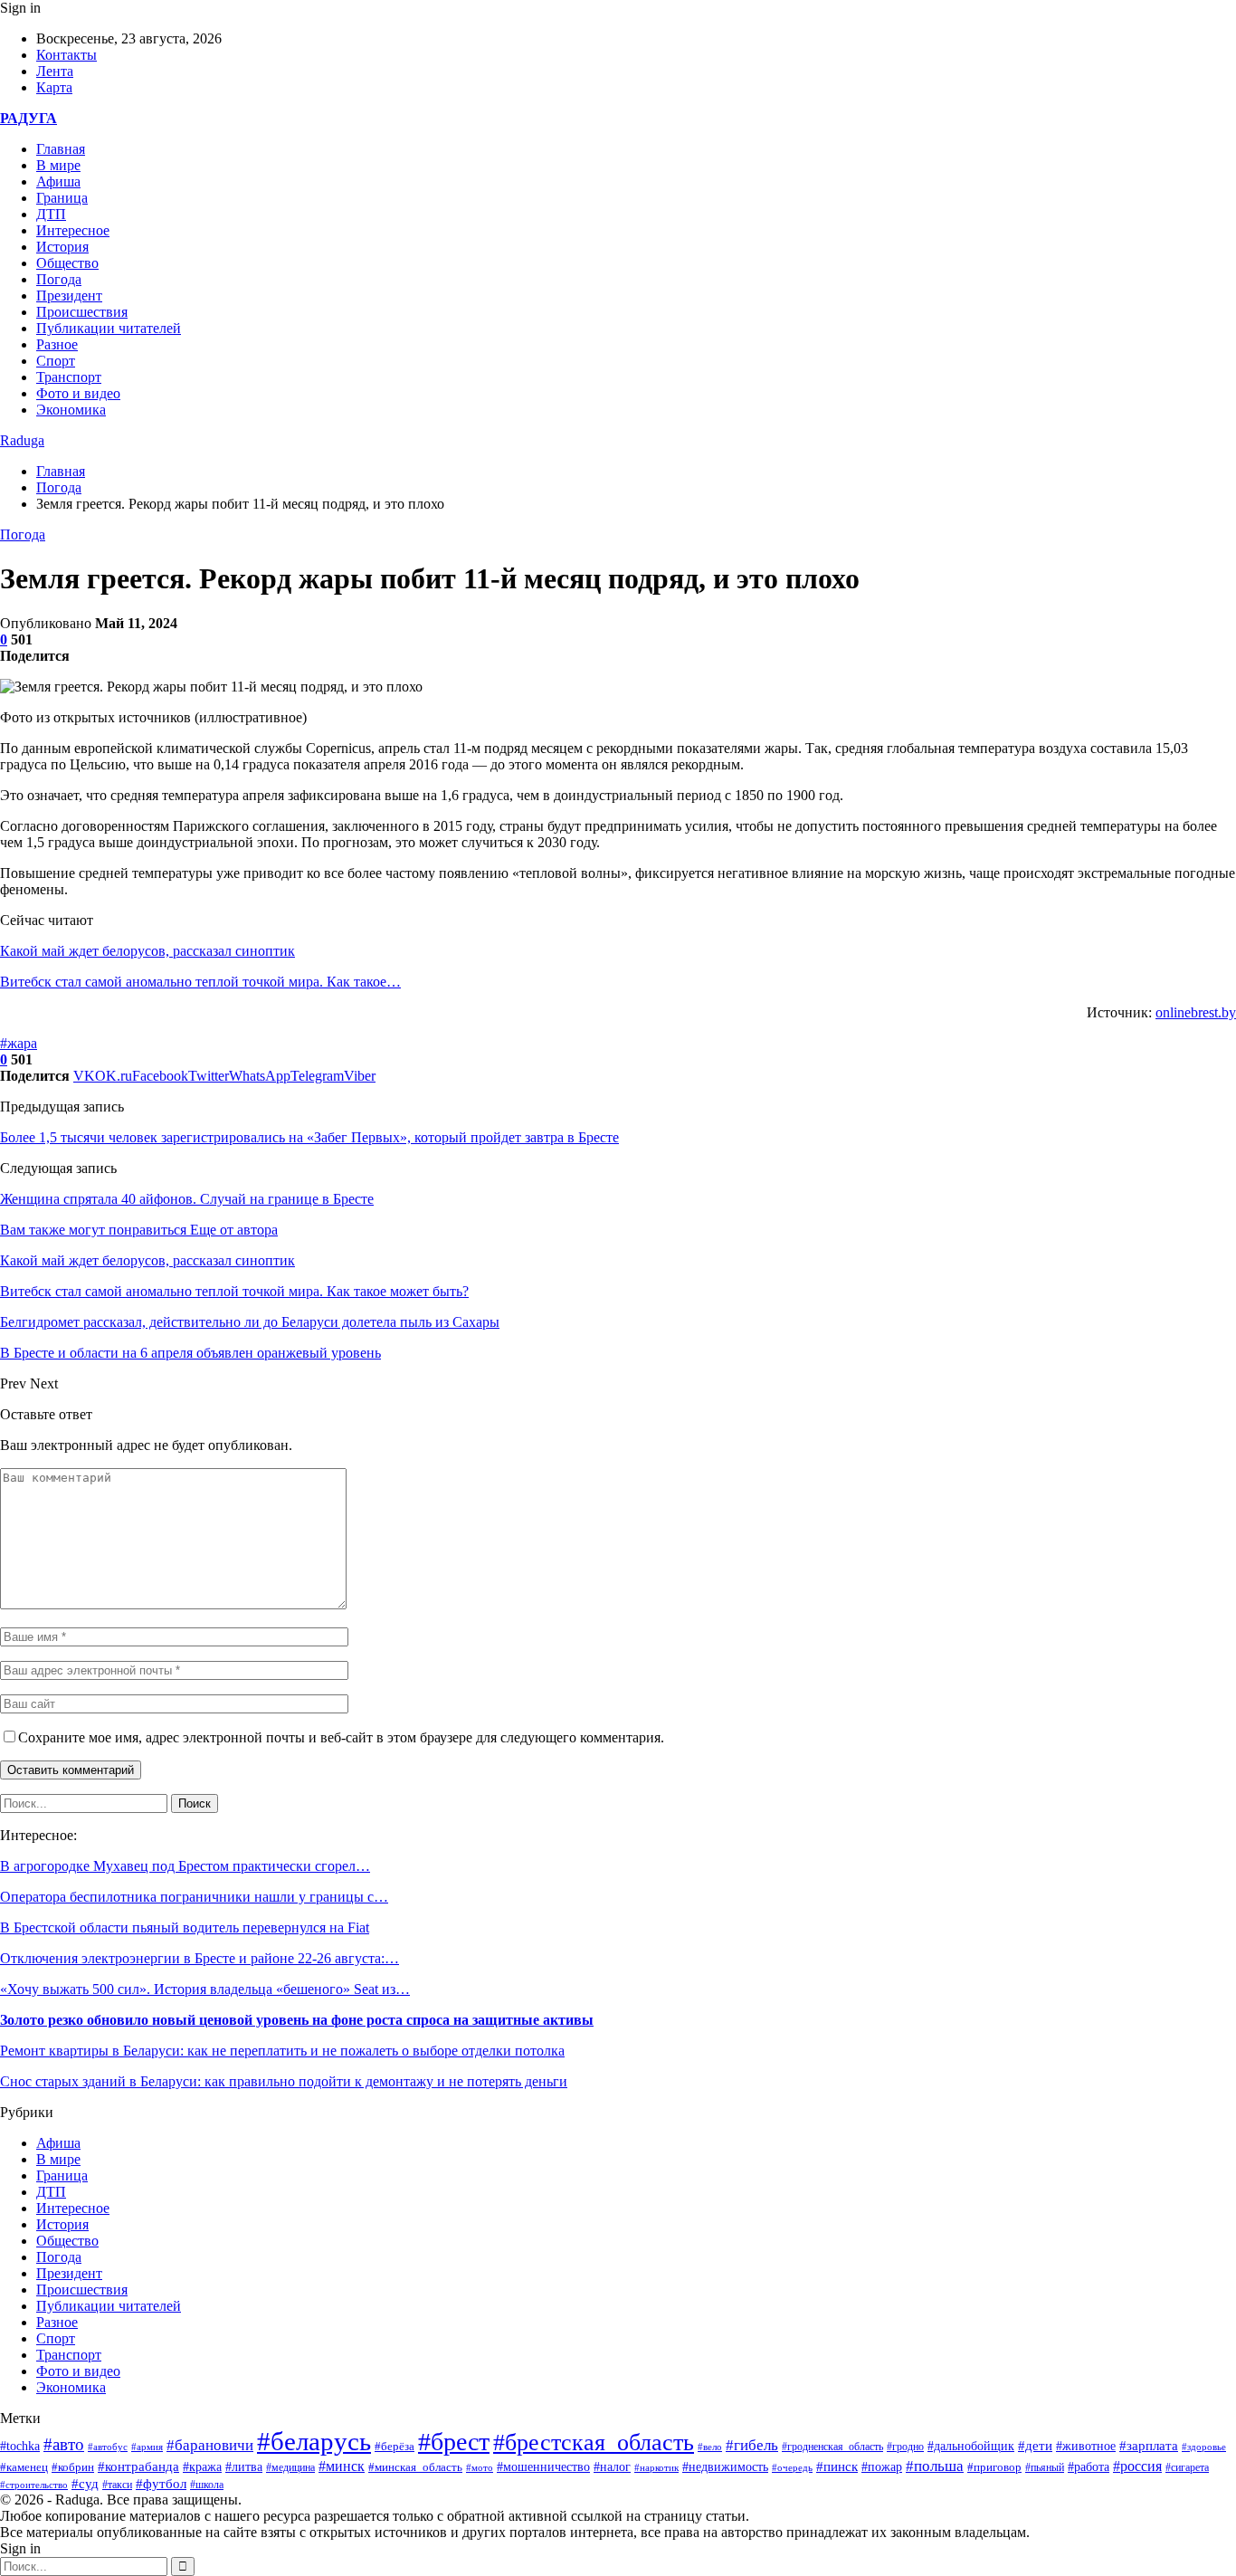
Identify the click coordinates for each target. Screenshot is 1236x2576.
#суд (85, 2484)
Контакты (67, 55)
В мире (58, 165)
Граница (62, 198)
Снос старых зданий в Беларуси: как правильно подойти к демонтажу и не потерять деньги (284, 2081)
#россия (1137, 2466)
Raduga (22, 440)
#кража (202, 2467)
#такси (117, 2485)
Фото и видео (78, 393)
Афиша (58, 181)
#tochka (20, 2446)
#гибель (752, 2445)
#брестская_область (594, 2442)
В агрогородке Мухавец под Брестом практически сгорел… (185, 1866)
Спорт (56, 361)
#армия (147, 2447)
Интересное (73, 230)
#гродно (905, 2447)
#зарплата (1149, 2446)
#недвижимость (725, 2467)
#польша (935, 2466)
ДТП (51, 214)
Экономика (71, 410)
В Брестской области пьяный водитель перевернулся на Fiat (185, 1927)
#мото (480, 2467)
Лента (55, 71)
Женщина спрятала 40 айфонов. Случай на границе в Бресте (187, 1199)
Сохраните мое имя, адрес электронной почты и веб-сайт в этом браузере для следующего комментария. (341, 1737)
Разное (57, 344)
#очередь (792, 2467)
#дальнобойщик (971, 2446)
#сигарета (1187, 2467)
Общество (67, 263)
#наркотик (656, 2467)
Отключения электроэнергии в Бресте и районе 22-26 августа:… (200, 1958)
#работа (1089, 2467)
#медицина (290, 2467)
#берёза (395, 2446)
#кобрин (73, 2467)
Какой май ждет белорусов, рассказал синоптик (147, 951)
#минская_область (415, 2467)
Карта (54, 87)
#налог (612, 2467)
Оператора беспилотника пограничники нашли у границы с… (194, 1897)
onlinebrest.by (1196, 1012)
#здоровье (1204, 2447)
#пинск (837, 2466)
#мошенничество (543, 2466)
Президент (69, 296)
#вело (710, 2447)
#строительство (34, 2485)
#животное (1086, 2446)
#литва (244, 2467)
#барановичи (210, 2445)
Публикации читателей (109, 328)
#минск (342, 2466)
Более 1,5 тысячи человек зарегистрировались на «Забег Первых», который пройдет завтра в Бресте (309, 1137)
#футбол (161, 2484)
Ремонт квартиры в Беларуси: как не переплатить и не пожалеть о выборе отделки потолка (282, 2051)
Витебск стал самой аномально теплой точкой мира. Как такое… (200, 982)
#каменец (24, 2467)
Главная (61, 149)
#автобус (108, 2447)
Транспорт (69, 377)
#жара (19, 1043)
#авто (64, 2444)
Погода (59, 279)
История (62, 247)
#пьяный (1045, 2467)
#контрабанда (138, 2466)
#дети (1035, 2445)
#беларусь (314, 2441)
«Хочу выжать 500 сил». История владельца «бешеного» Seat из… (205, 1989)
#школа (207, 2485)
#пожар (882, 2467)
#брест (454, 2442)
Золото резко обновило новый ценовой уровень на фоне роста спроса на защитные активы (297, 2020)
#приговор (994, 2467)
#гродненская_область (832, 2447)
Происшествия (82, 312)
